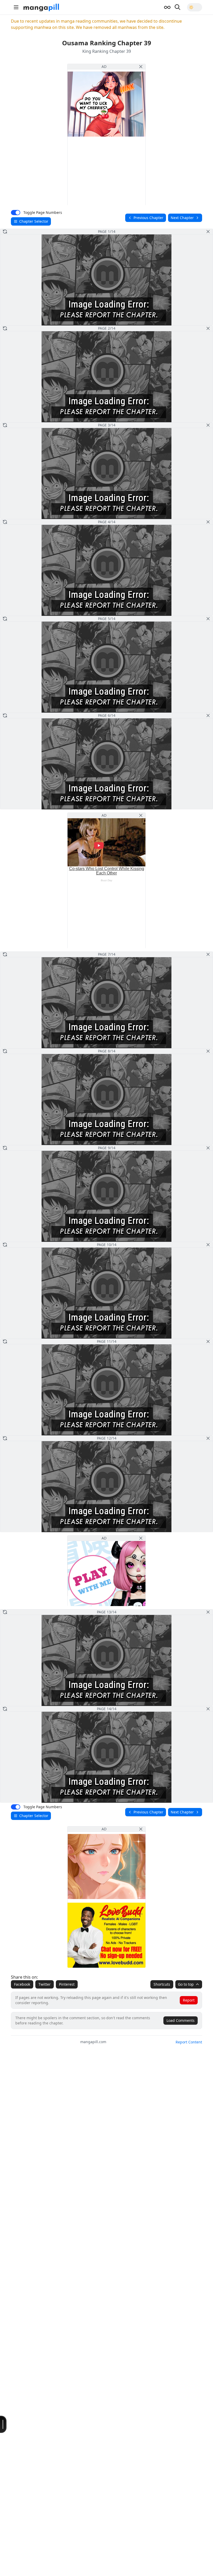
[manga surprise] (167, 7)
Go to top (186, 1984)
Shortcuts (162, 1984)
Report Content (189, 2042)
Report (189, 2000)
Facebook (22, 1984)
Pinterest (67, 1984)
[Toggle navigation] (16, 7)
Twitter (45, 1984)
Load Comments (181, 2020)
